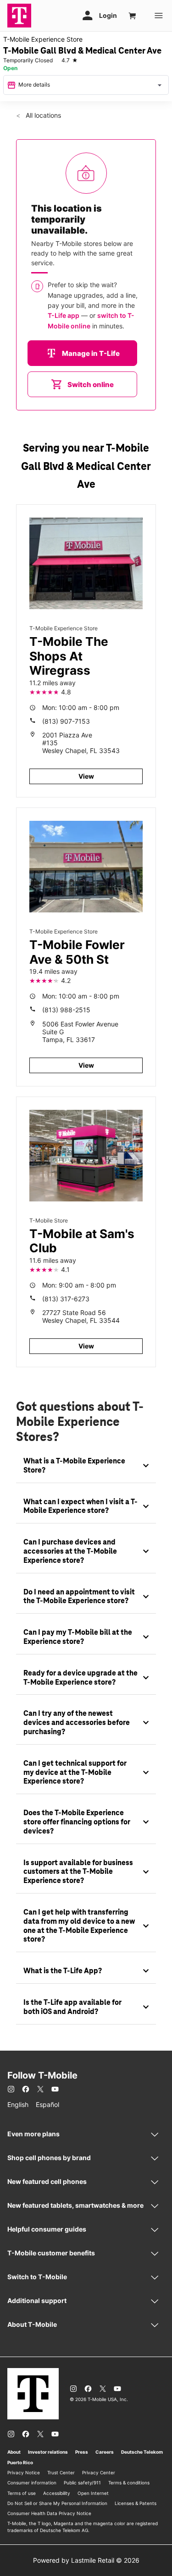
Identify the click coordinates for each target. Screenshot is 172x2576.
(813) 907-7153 (66, 721)
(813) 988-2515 (66, 1010)
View (86, 776)
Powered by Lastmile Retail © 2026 (86, 2560)
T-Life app (64, 315)
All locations (42, 115)
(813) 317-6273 (66, 1299)
